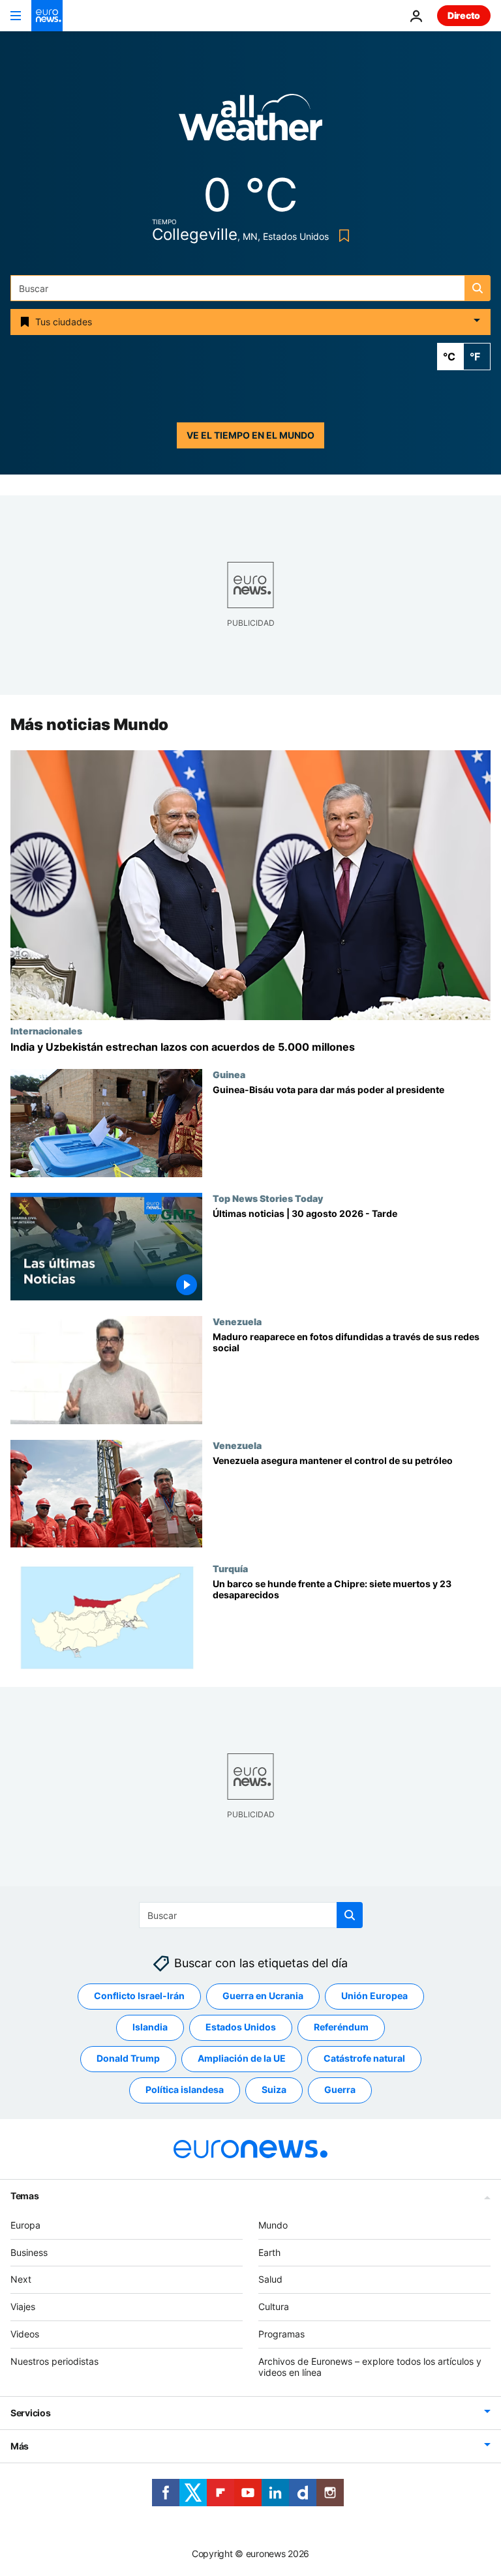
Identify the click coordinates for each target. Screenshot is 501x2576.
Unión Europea (374, 1996)
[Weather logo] (250, 122)
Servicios (30, 2413)
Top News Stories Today (268, 1198)
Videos (25, 2334)
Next (21, 2280)
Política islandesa (185, 2090)
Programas (281, 2334)
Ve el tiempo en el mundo (250, 435)
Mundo (273, 2225)
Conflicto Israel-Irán (139, 1996)
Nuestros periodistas (54, 2361)
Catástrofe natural (364, 2059)
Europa (25, 2225)
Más (20, 2447)
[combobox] (250, 288)
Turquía (230, 1569)
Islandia (150, 2027)
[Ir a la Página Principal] (47, 16)
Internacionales (46, 1031)
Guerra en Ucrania (263, 1996)
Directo (464, 15)
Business (29, 2252)
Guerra (340, 2090)
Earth (269, 2252)
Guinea (229, 1074)
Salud (270, 2280)
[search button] (478, 288)
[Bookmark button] (342, 236)
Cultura (274, 2306)
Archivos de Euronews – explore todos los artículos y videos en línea (370, 2367)
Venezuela (237, 1321)
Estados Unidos (241, 2027)
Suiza (274, 2090)
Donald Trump (128, 2059)
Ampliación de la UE (242, 2059)
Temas (25, 2196)
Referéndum (341, 2027)
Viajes (23, 2306)
